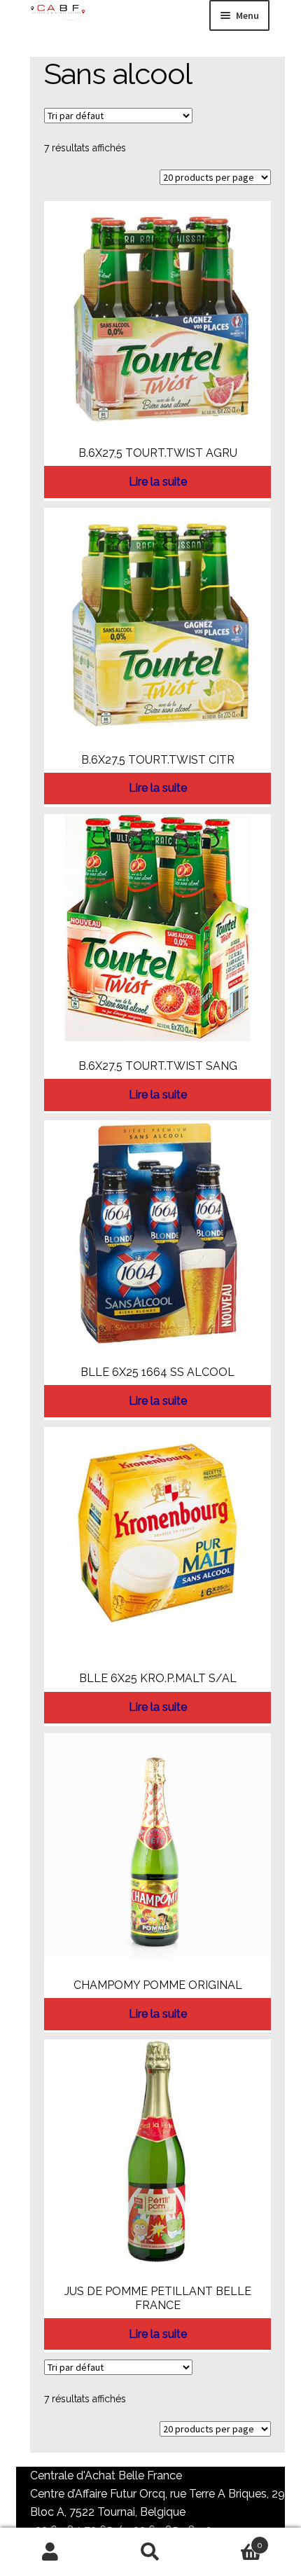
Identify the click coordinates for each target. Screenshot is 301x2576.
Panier (232, 2540)
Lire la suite (158, 482)
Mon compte (50, 2552)
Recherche (150, 2552)
